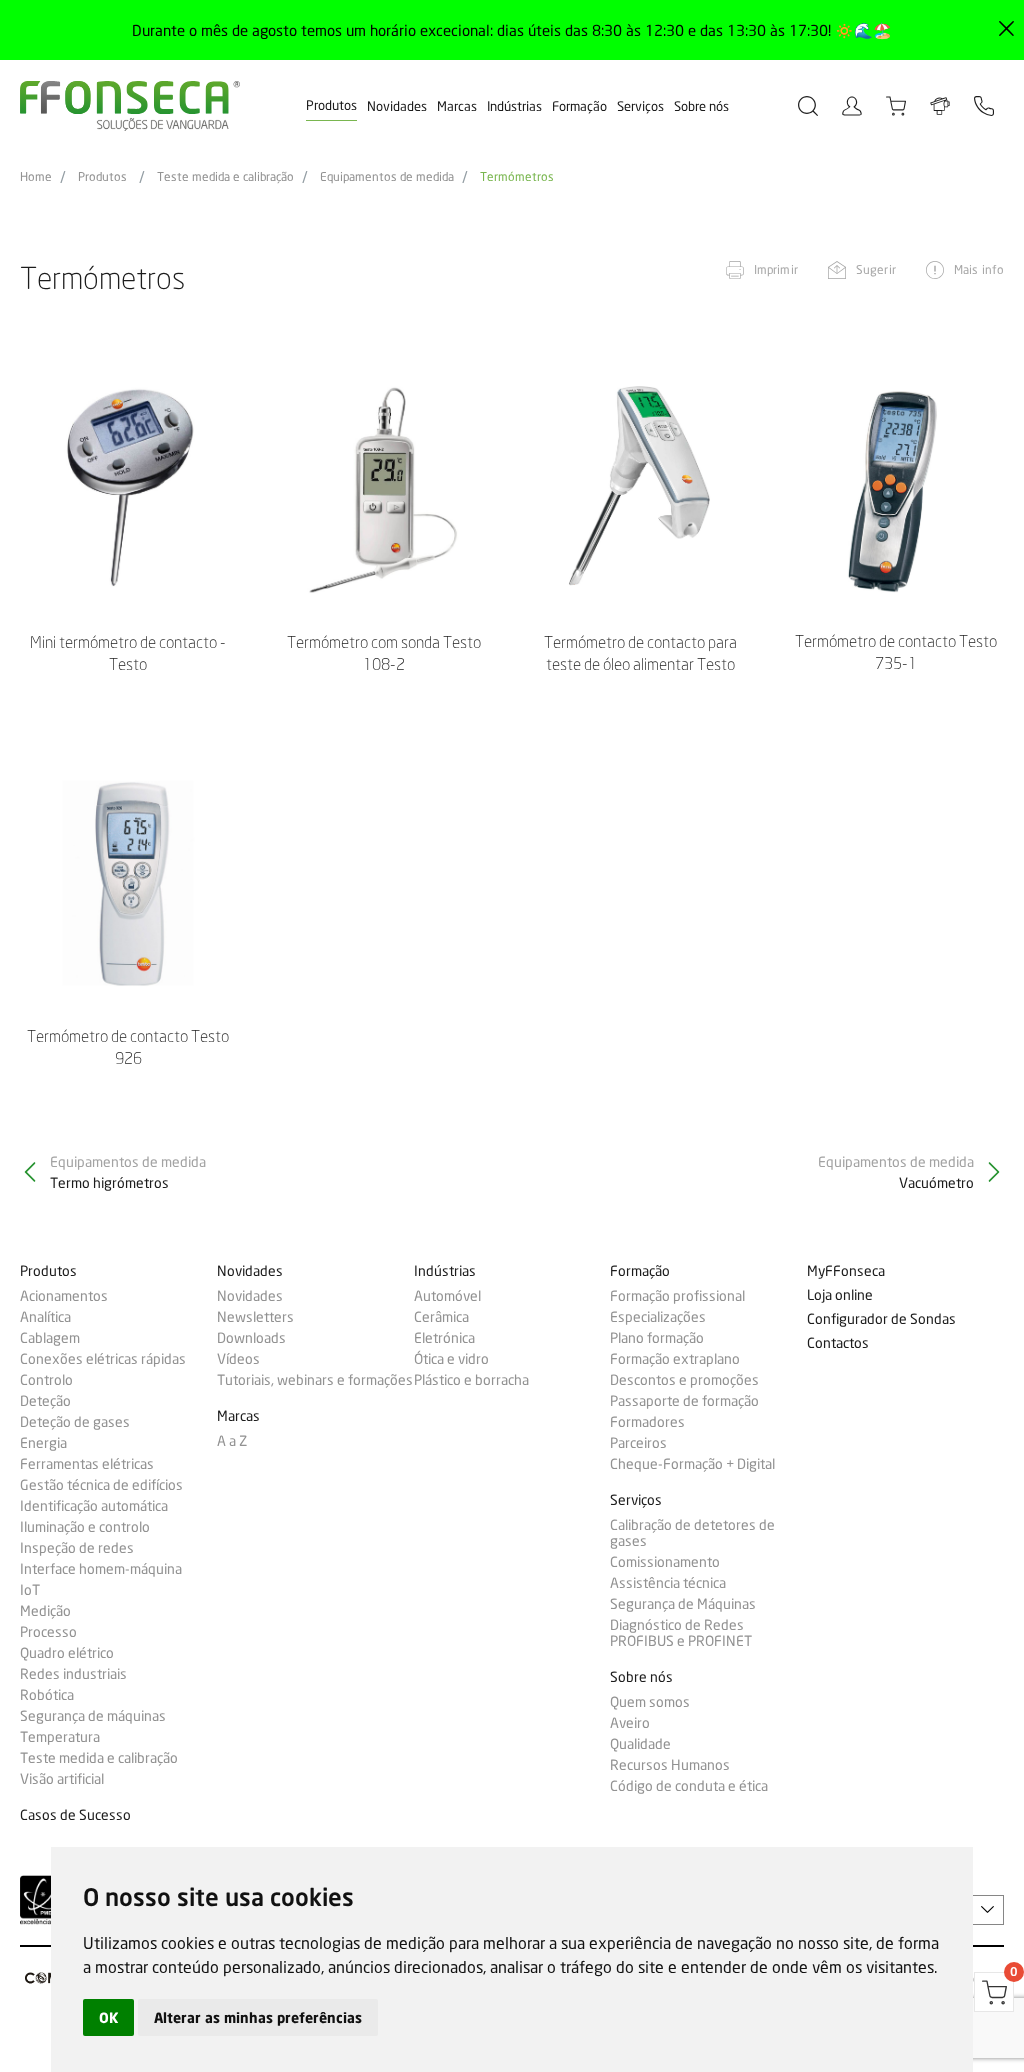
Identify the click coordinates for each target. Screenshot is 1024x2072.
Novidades (397, 106)
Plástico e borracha (471, 1380)
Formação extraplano (675, 1359)
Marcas (457, 106)
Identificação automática (94, 1506)
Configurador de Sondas (881, 1319)
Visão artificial (62, 1779)
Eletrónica (444, 1338)
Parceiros (638, 1443)
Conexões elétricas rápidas (103, 1359)
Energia (43, 1443)
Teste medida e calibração (225, 177)
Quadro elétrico (67, 1653)
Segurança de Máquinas (683, 1604)
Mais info (979, 269)
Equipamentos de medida (387, 177)
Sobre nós (701, 106)
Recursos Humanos (670, 1765)
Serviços (640, 106)
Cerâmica (441, 1317)
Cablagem (50, 1338)
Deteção (45, 1401)
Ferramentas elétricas (87, 1464)
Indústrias (514, 106)
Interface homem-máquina (101, 1569)
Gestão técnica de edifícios (101, 1485)
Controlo (46, 1380)
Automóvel (447, 1296)
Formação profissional (677, 1296)
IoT (30, 1590)
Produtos (331, 105)
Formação (579, 106)
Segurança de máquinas (93, 1716)
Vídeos (238, 1359)
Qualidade (640, 1744)
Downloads (251, 1338)
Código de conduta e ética (689, 1786)
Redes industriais (73, 1674)
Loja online (840, 1295)
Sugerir (876, 269)
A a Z (232, 1441)
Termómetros (517, 177)
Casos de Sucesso (75, 1815)
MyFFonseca (846, 1271)
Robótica (47, 1695)
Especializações (658, 1317)
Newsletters (255, 1317)
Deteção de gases (75, 1422)
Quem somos (650, 1702)
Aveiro (630, 1723)
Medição (45, 1611)
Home (36, 177)
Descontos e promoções (684, 1380)
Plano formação (657, 1338)
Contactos (838, 1343)
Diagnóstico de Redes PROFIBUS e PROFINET (681, 1633)
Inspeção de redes (77, 1548)
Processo (48, 1632)
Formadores (647, 1422)
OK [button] (108, 2017)
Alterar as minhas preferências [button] (258, 2017)
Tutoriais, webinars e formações (315, 1380)
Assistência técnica (668, 1583)
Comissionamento (665, 1562)
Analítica (45, 1317)
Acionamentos (64, 1296)
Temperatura (60, 1737)
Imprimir (776, 269)
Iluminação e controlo (85, 1527)
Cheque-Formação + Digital (692, 1464)
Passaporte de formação (684, 1401)
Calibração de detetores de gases (692, 1533)
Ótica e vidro (451, 1359)
